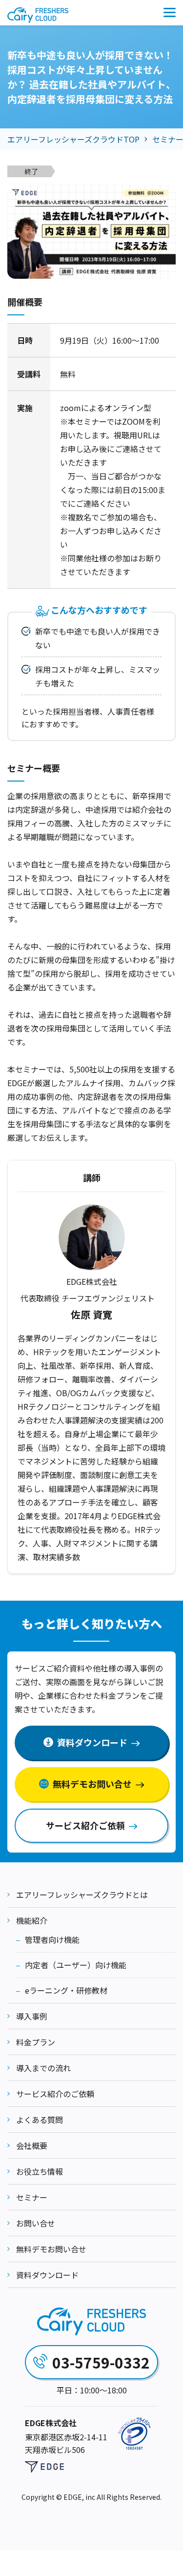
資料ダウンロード (53, 2560)
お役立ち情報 (40, 2171)
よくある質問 (40, 2120)
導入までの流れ (43, 2068)
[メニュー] (170, 12)
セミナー (32, 2197)
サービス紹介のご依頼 (55, 2094)
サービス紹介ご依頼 (85, 1825)
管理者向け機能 (52, 1939)
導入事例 (32, 2016)
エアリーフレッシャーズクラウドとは (82, 1895)
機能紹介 (32, 1920)
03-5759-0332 (101, 2362)
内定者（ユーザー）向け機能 (76, 1965)
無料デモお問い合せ (141, 2560)
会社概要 (32, 2145)
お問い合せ (36, 2223)
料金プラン (36, 2042)
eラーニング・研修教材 (66, 1990)
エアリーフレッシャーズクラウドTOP (73, 139)
